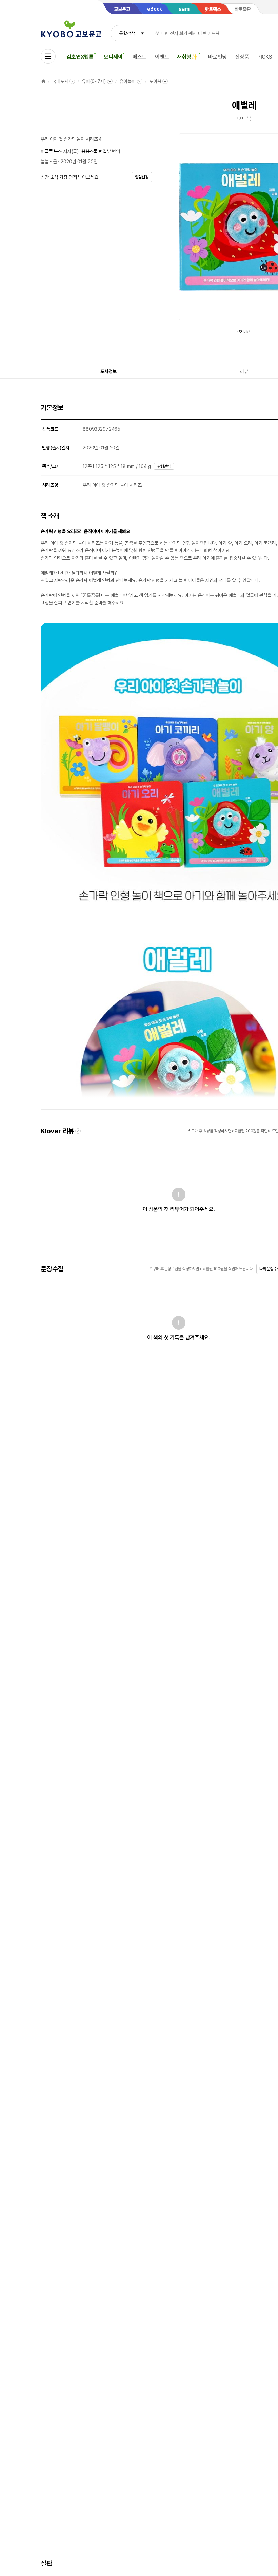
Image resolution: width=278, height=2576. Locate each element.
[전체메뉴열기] (48, 56)
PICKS (265, 57)
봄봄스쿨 (49, 162)
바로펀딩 (217, 57)
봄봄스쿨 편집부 (96, 151)
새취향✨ (187, 57)
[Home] (43, 81)
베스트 (140, 57)
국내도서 (60, 81)
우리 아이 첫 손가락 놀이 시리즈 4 (71, 139)
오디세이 (113, 57)
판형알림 (164, 466)
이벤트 (162, 57)
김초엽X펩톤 (80, 57)
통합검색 (127, 33)
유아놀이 (127, 81)
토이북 (155, 81)
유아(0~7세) (94, 81)
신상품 (242, 57)
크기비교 (243, 332)
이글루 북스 (51, 151)
